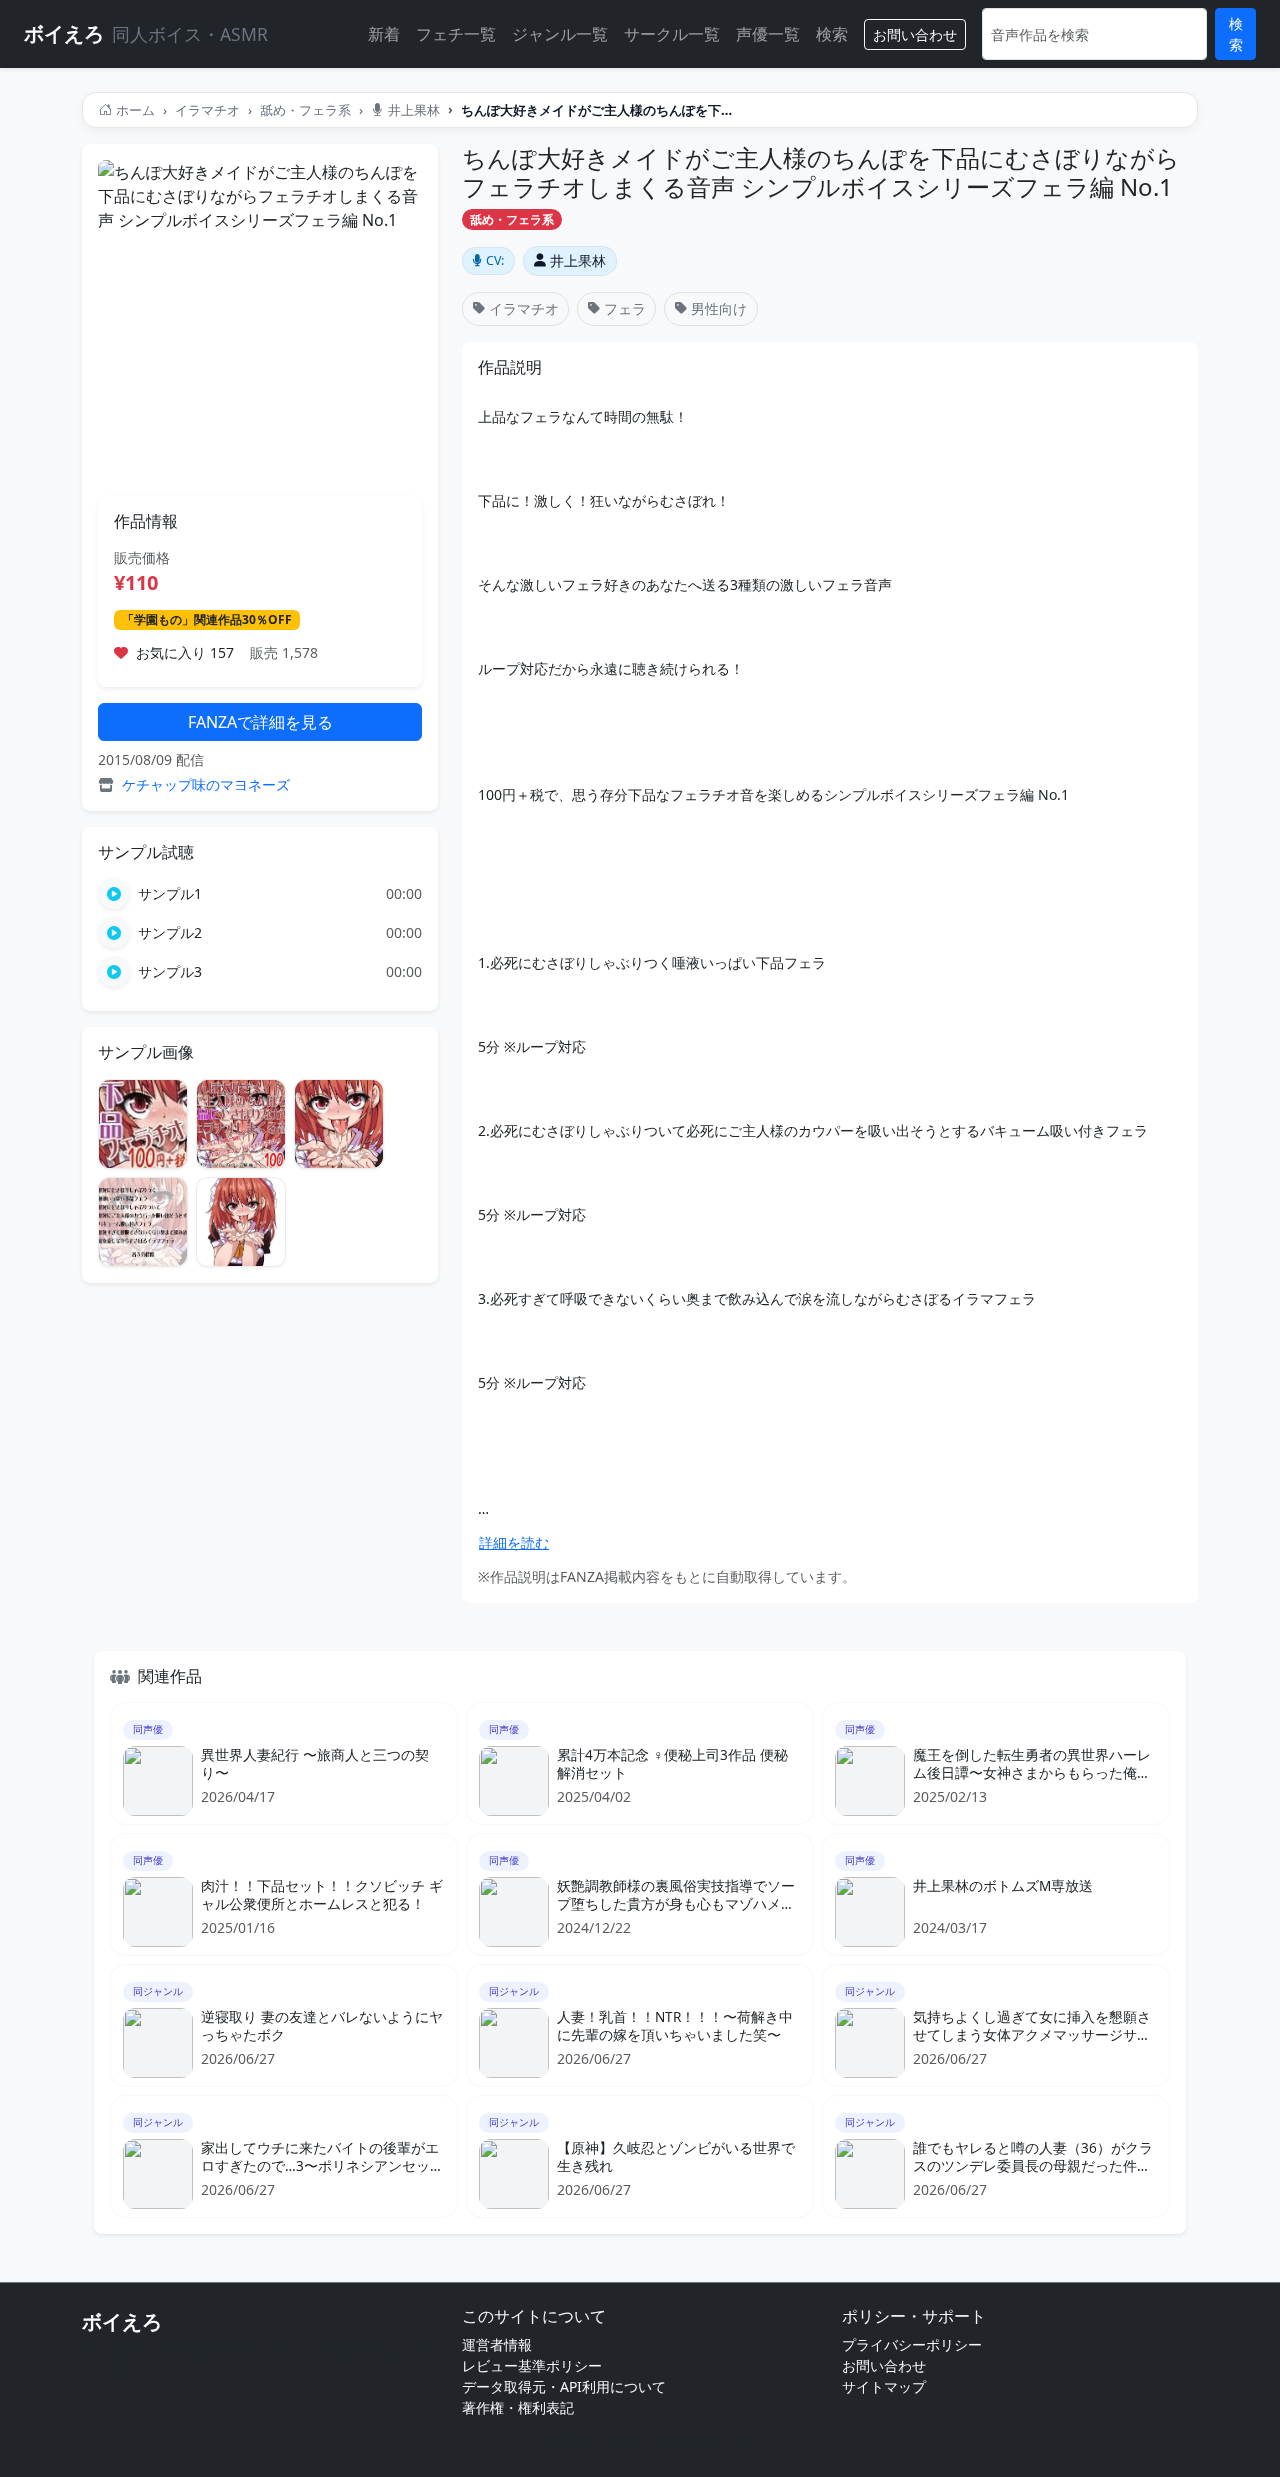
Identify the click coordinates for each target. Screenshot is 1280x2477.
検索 (832, 34)
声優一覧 (768, 34)
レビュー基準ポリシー (532, 2365)
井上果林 (414, 110)
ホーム (135, 110)
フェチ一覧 (456, 34)
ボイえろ (122, 2321)
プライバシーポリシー (912, 2344)
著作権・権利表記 (518, 2407)
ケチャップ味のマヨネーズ (206, 784)
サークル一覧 (672, 34)
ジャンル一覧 (560, 34)
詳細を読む (514, 1542)
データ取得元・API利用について (564, 2386)
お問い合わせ (915, 34)
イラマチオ (207, 110)
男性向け (719, 308)
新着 (384, 34)
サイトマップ (884, 2386)
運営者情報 (497, 2344)
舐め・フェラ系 (305, 110)
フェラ (625, 308)
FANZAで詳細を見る (260, 722)
